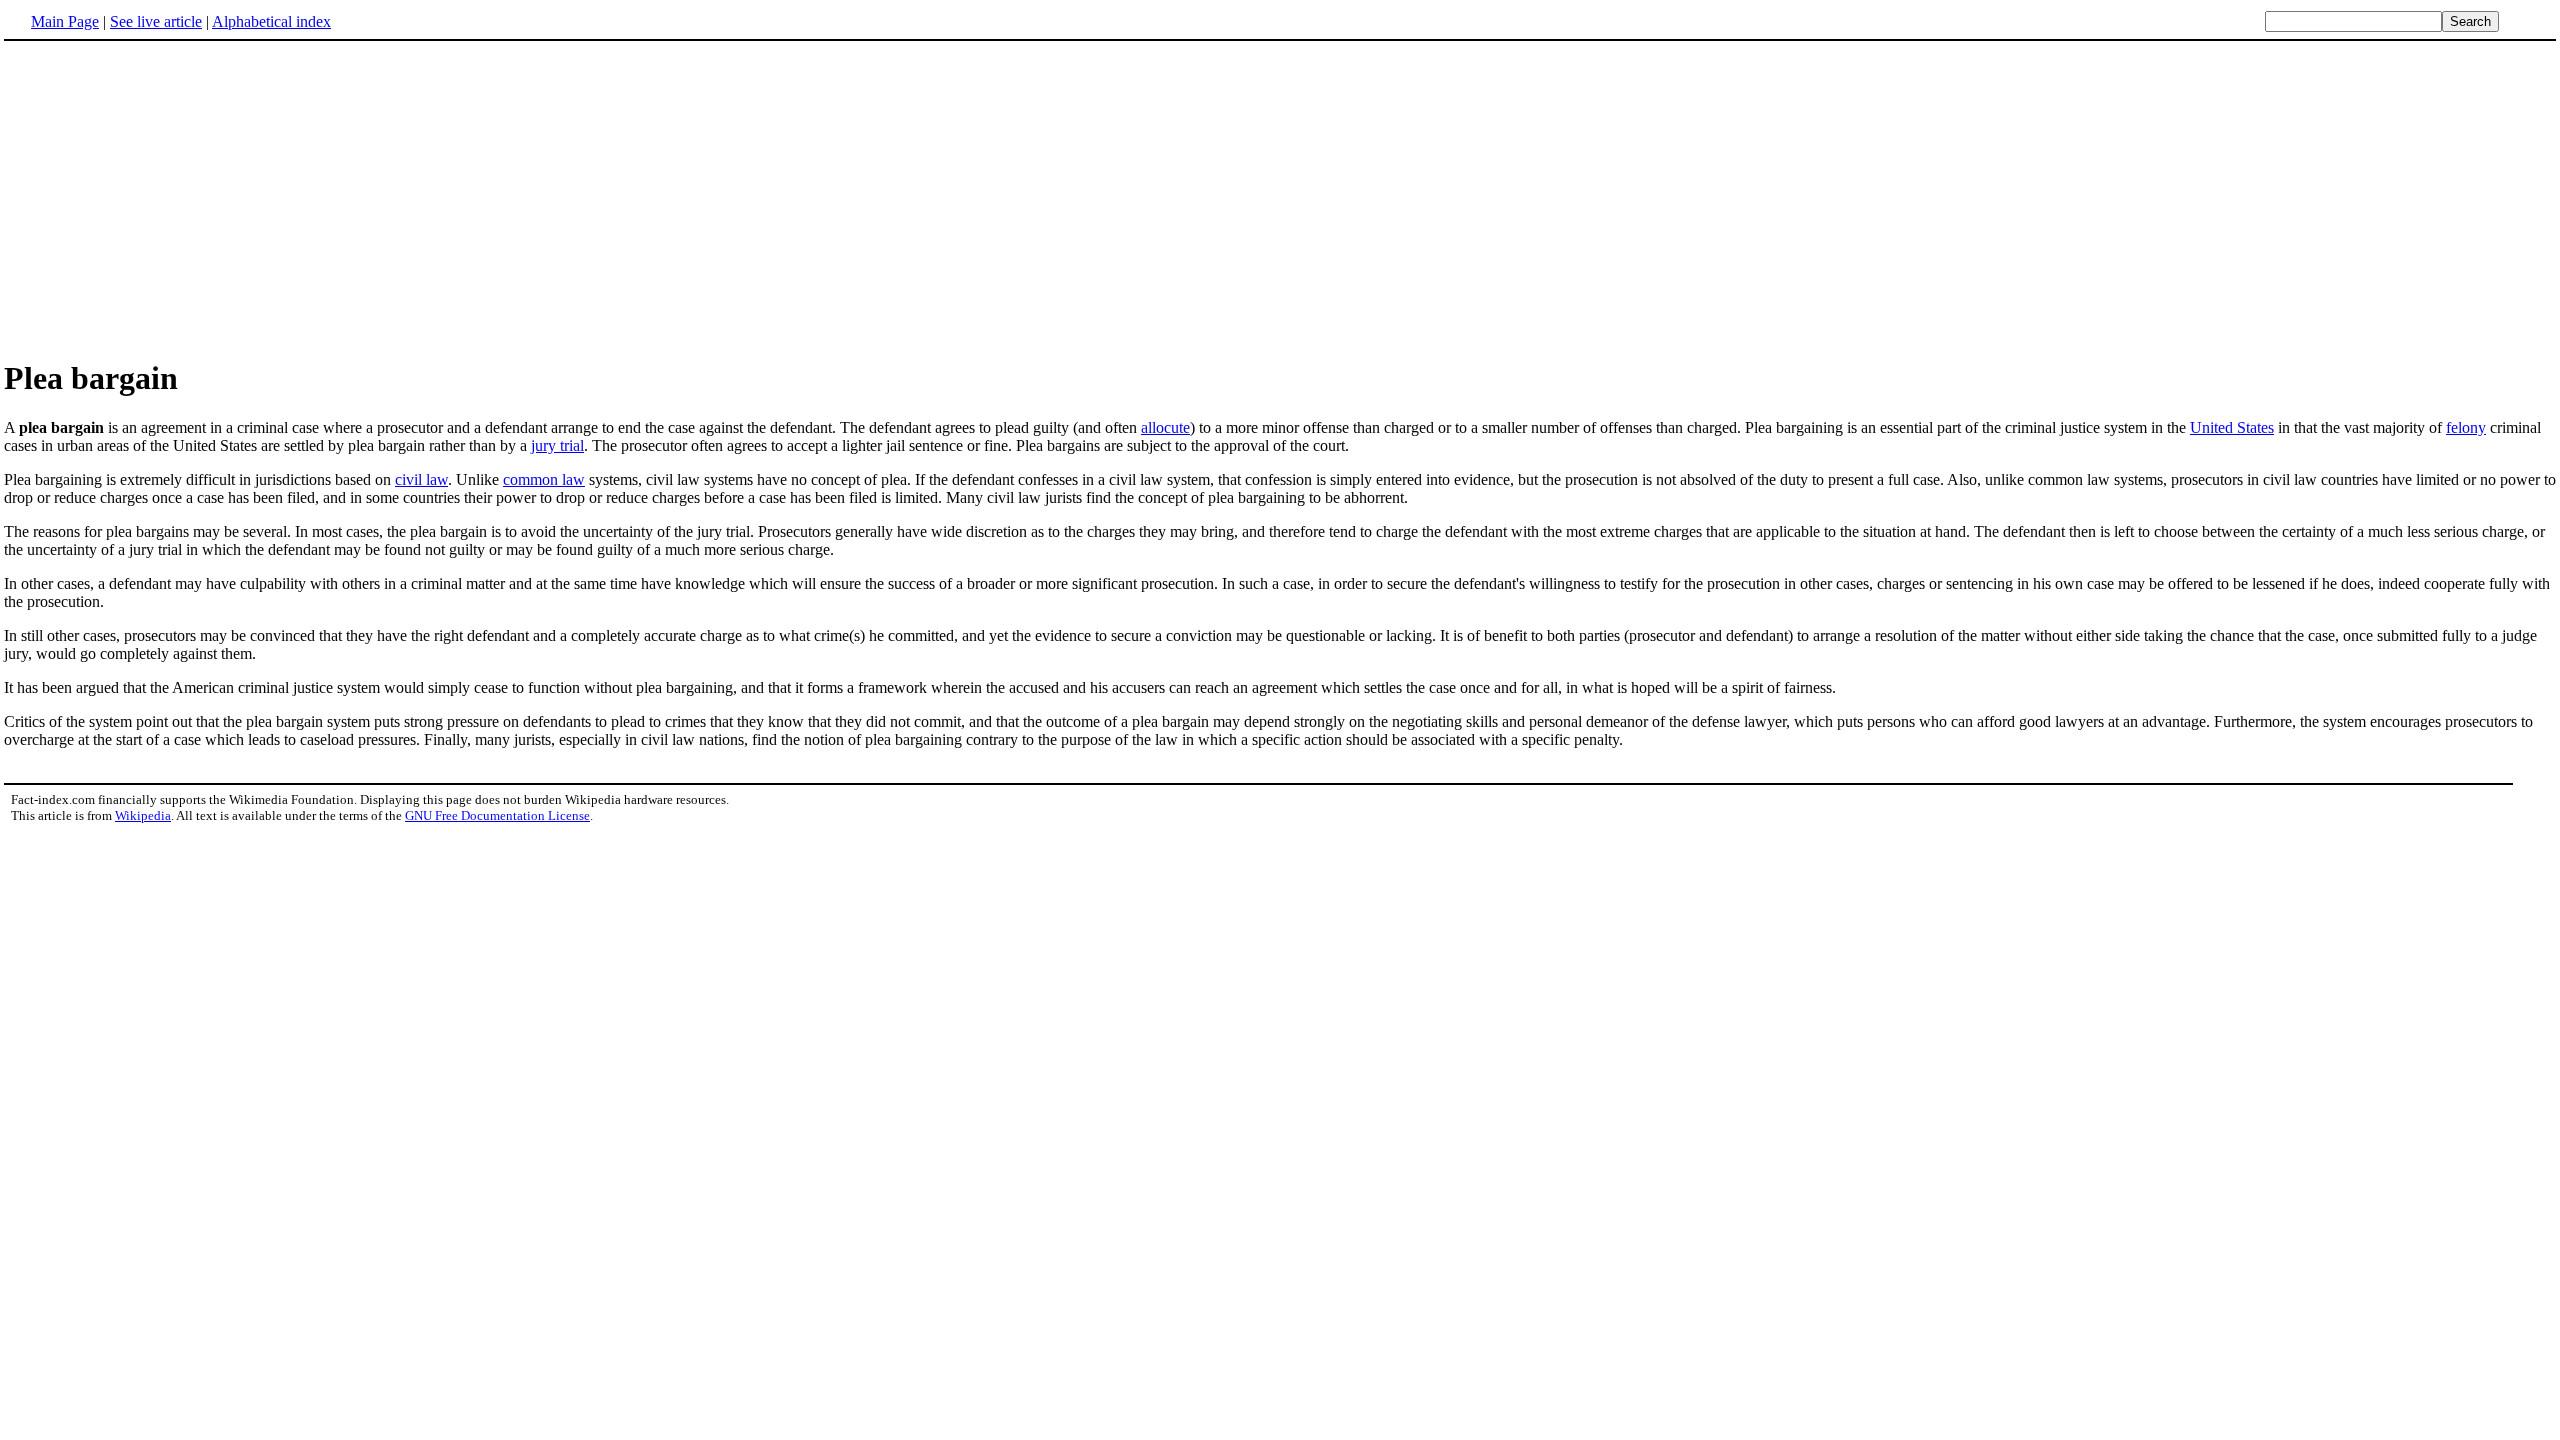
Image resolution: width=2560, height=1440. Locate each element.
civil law (421, 479)
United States (2232, 427)
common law (544, 479)
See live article (156, 21)
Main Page (65, 21)
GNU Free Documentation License (497, 815)
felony (2466, 427)
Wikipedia (143, 815)
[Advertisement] (1280, 199)
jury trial (557, 445)
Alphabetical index (271, 21)
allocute (1165, 427)
